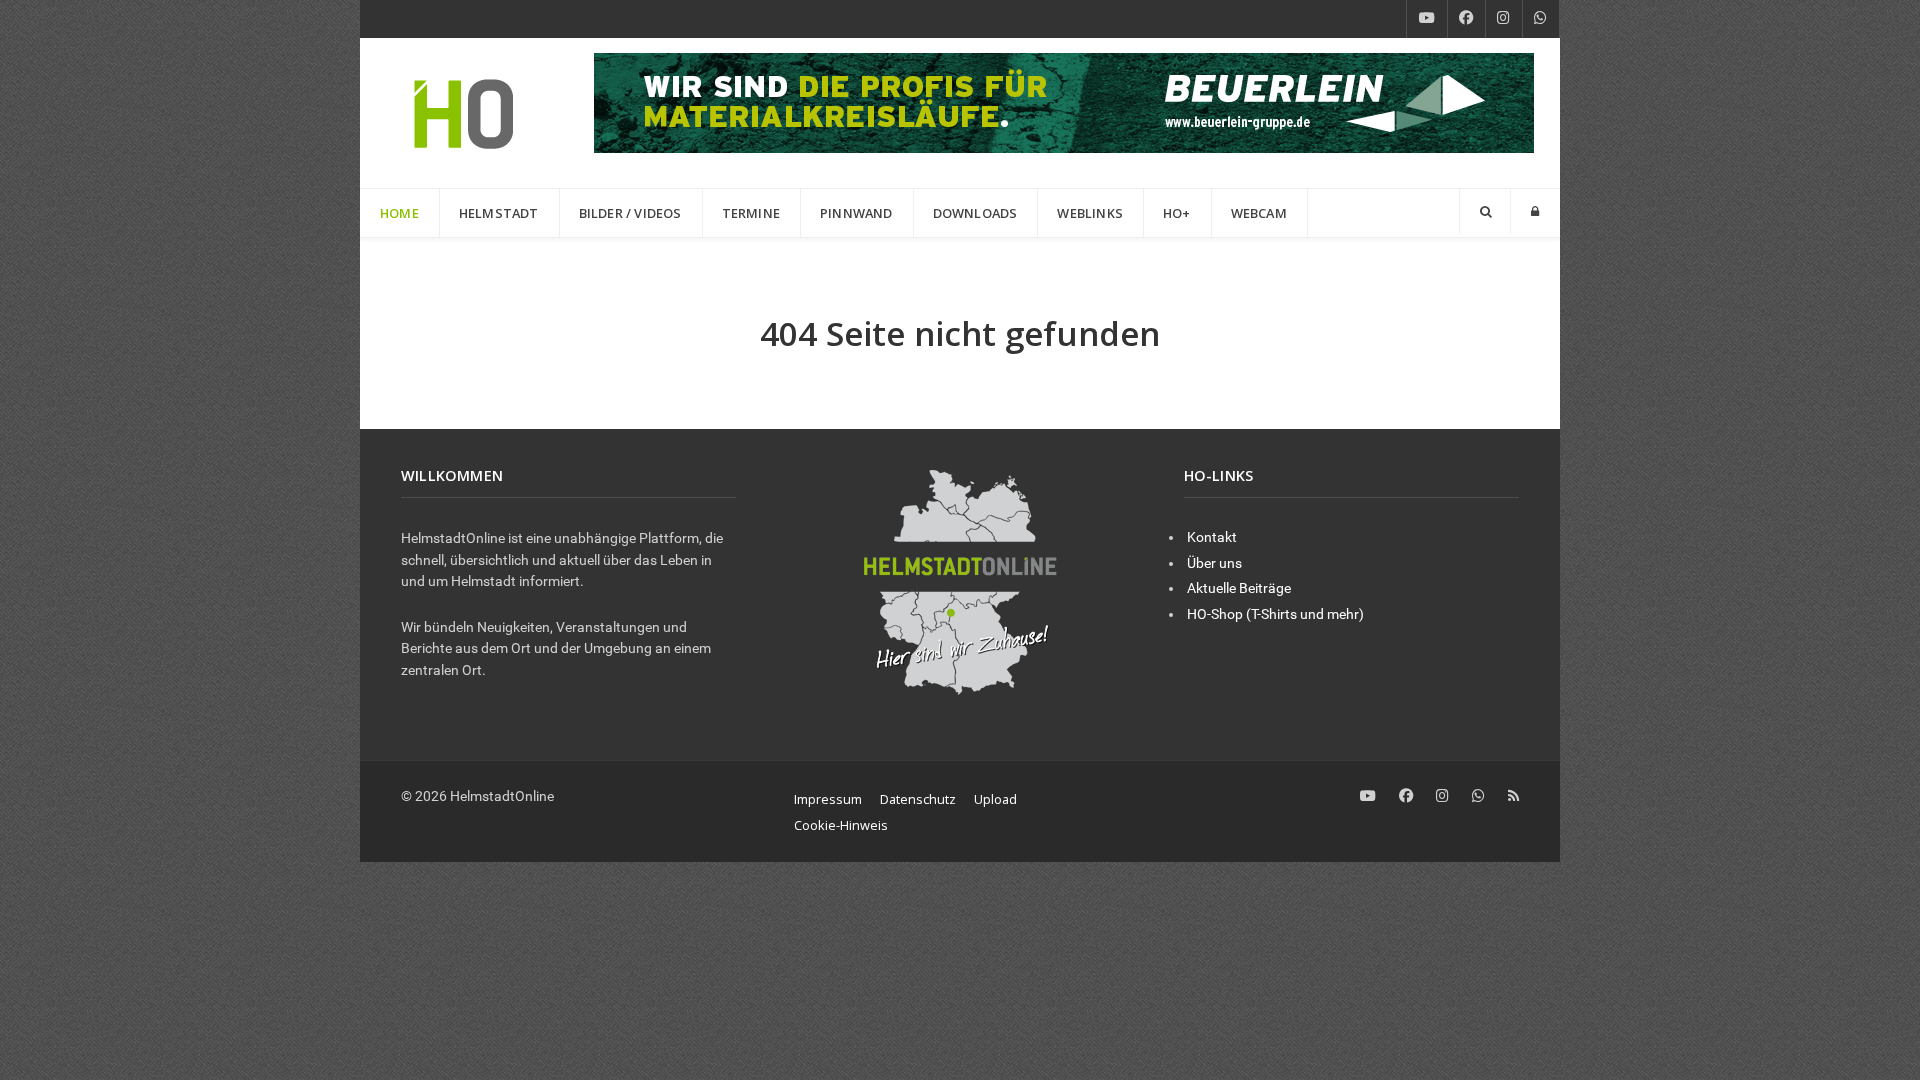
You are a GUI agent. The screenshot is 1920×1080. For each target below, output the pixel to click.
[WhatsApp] (1541, 19)
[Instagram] (1504, 19)
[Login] (1535, 211)
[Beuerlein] (1064, 101)
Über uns (1214, 563)
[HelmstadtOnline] (464, 113)
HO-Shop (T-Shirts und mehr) (1275, 614)
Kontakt (1212, 537)
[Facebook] (1466, 19)
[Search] (1485, 211)
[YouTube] (1427, 19)
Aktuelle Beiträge (1239, 588)
